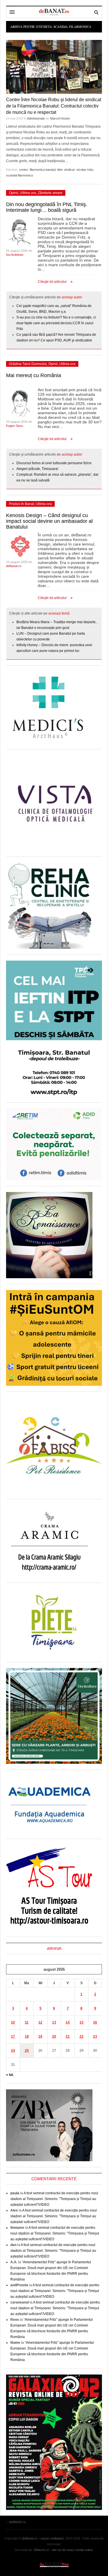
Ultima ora (28, 193)
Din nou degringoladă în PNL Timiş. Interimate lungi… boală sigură (47, 207)
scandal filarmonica (19, 175)
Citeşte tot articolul (52, 282)
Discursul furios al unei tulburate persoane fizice (54, 463)
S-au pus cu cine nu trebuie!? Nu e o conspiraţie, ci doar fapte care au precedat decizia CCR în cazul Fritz (56, 323)
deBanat (54, 12)
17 (13, 2036)
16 (95, 2022)
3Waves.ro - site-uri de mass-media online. (64, 2550)
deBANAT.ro (54, 2564)
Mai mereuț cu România (34, 375)
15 (82, 2022)
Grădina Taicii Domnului (28, 364)
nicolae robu (85, 170)
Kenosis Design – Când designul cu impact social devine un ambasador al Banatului (49, 521)
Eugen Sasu (15, 426)
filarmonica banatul (43, 170)
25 (27, 2051)
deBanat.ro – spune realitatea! (43, 2538)
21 (68, 2036)
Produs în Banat (21, 504)
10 (13, 2022)
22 (82, 2036)
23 (95, 2036)
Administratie (36, 118)
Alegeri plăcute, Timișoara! (37, 469)
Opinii (14, 193)
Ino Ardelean (15, 255)
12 (40, 2022)
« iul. (10, 2075)
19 (40, 2036)
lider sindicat (66, 170)
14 (68, 2022)
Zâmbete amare (50, 193)
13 (54, 2022)
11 (27, 2022)
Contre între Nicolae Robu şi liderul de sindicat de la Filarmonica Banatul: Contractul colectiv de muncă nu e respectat (54, 106)
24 (13, 2051)
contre (23, 170)
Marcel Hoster (60, 118)
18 (27, 2036)
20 (54, 2036)
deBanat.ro (14, 566)
